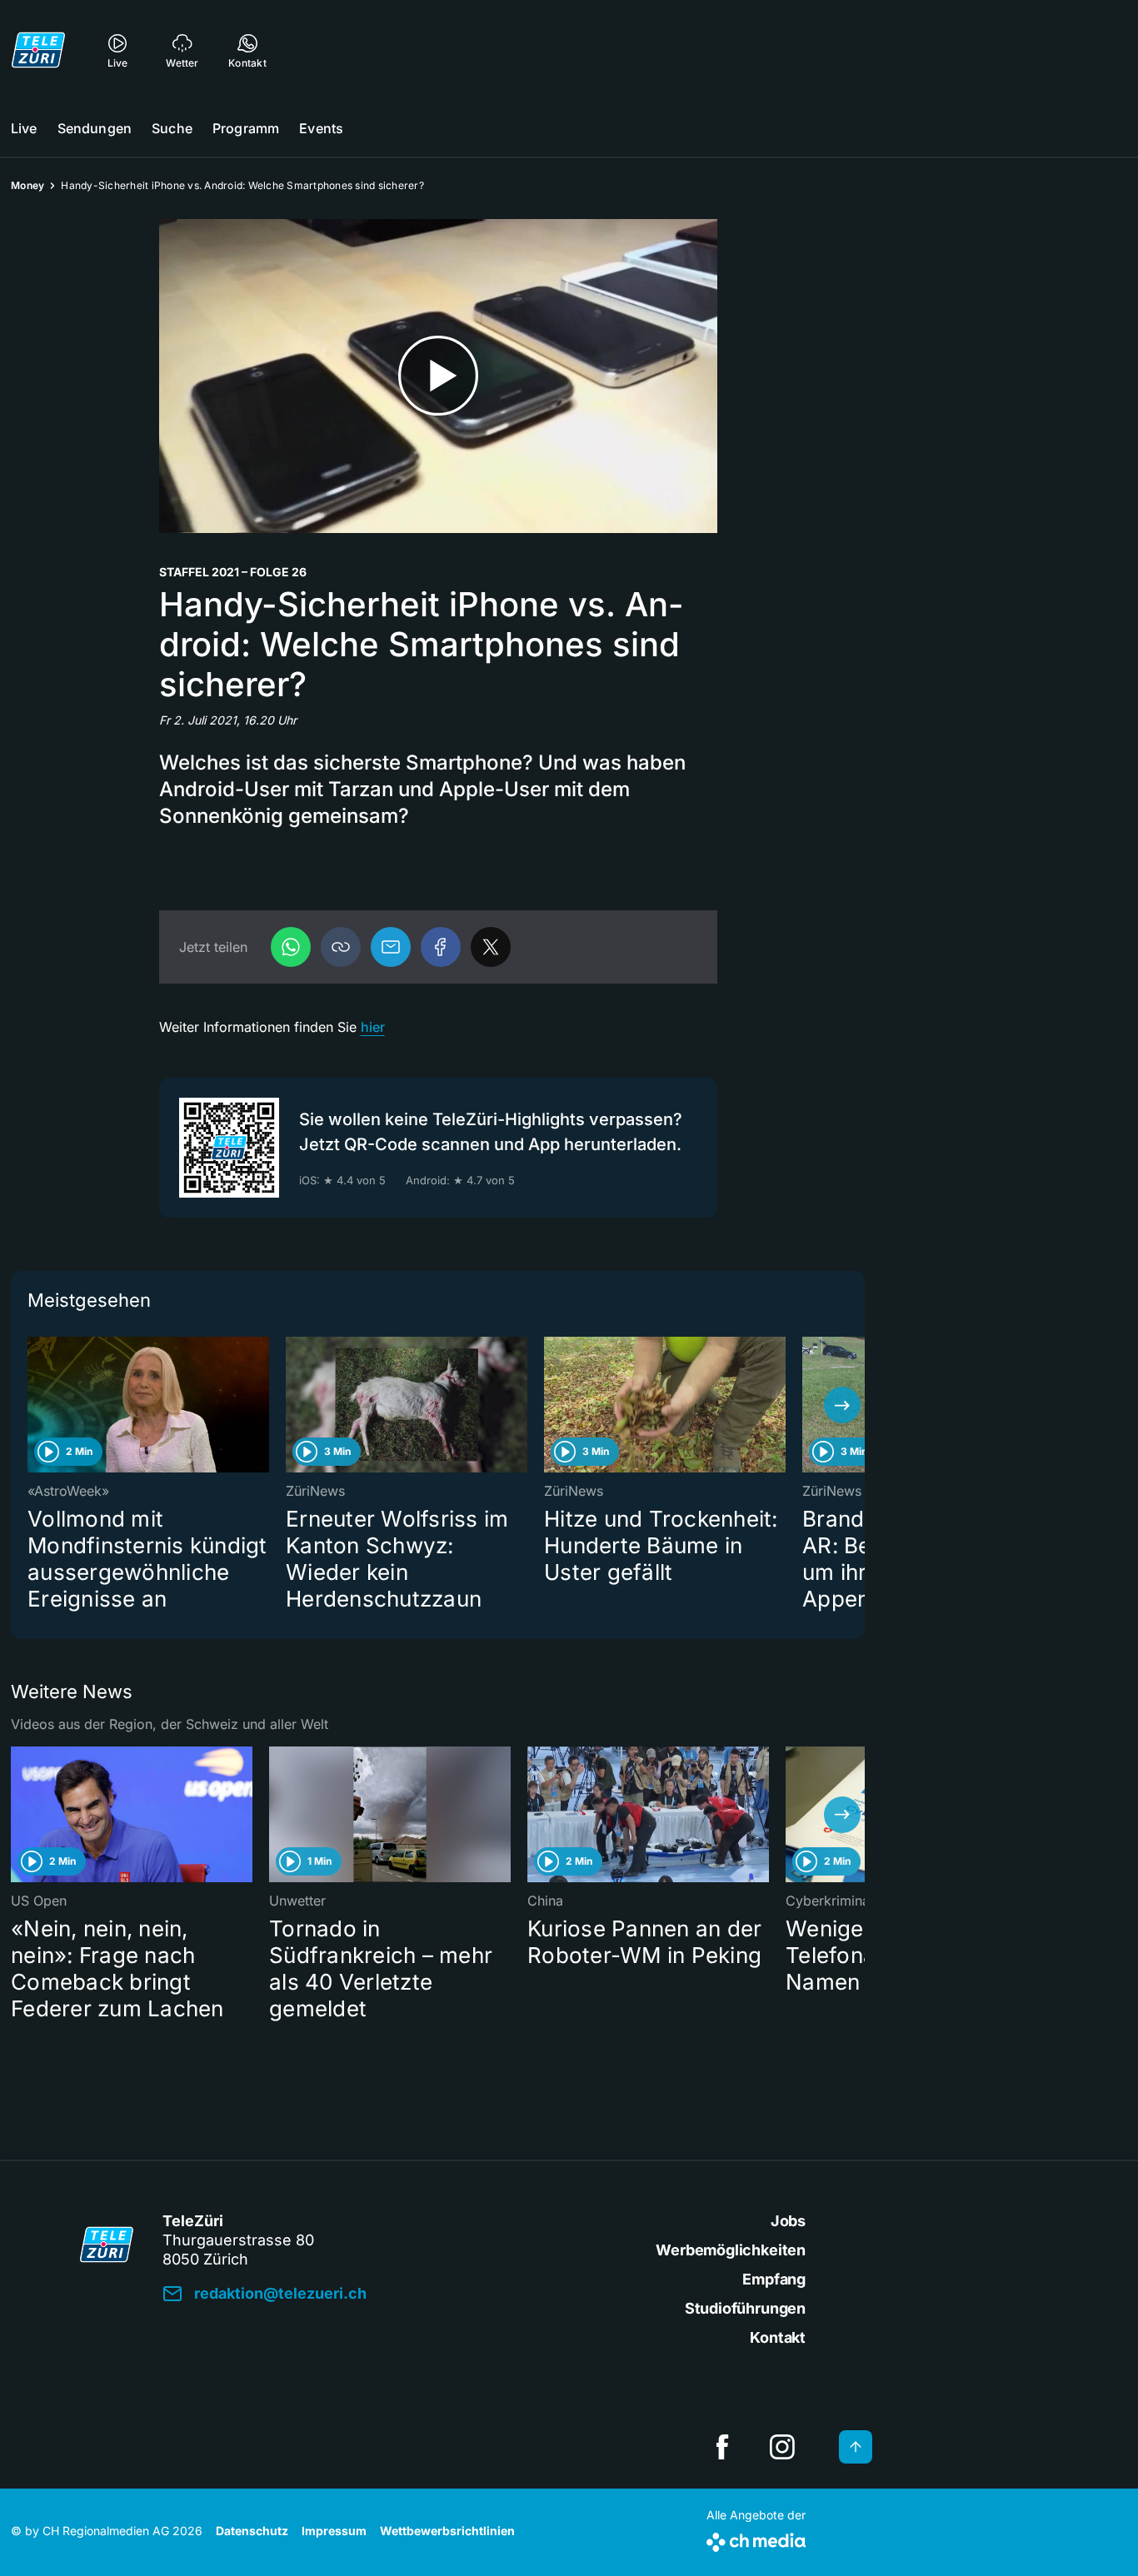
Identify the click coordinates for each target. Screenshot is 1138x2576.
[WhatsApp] (291, 947)
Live (24, 128)
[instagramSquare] (782, 2447)
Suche (172, 128)
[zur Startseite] (38, 50)
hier (373, 1027)
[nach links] (33, 1405)
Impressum (334, 2531)
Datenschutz (252, 2531)
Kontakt (778, 2337)
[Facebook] (441, 947)
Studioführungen (745, 2308)
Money (27, 185)
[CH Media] (756, 2539)
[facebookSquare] (722, 2447)
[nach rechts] (842, 1405)
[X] (491, 947)
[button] (341, 947)
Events (321, 128)
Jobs (788, 2221)
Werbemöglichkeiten (731, 2250)
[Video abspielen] (438, 376)
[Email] (391, 947)
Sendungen (95, 128)
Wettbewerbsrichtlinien (447, 2531)
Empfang (774, 2279)
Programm (246, 128)
